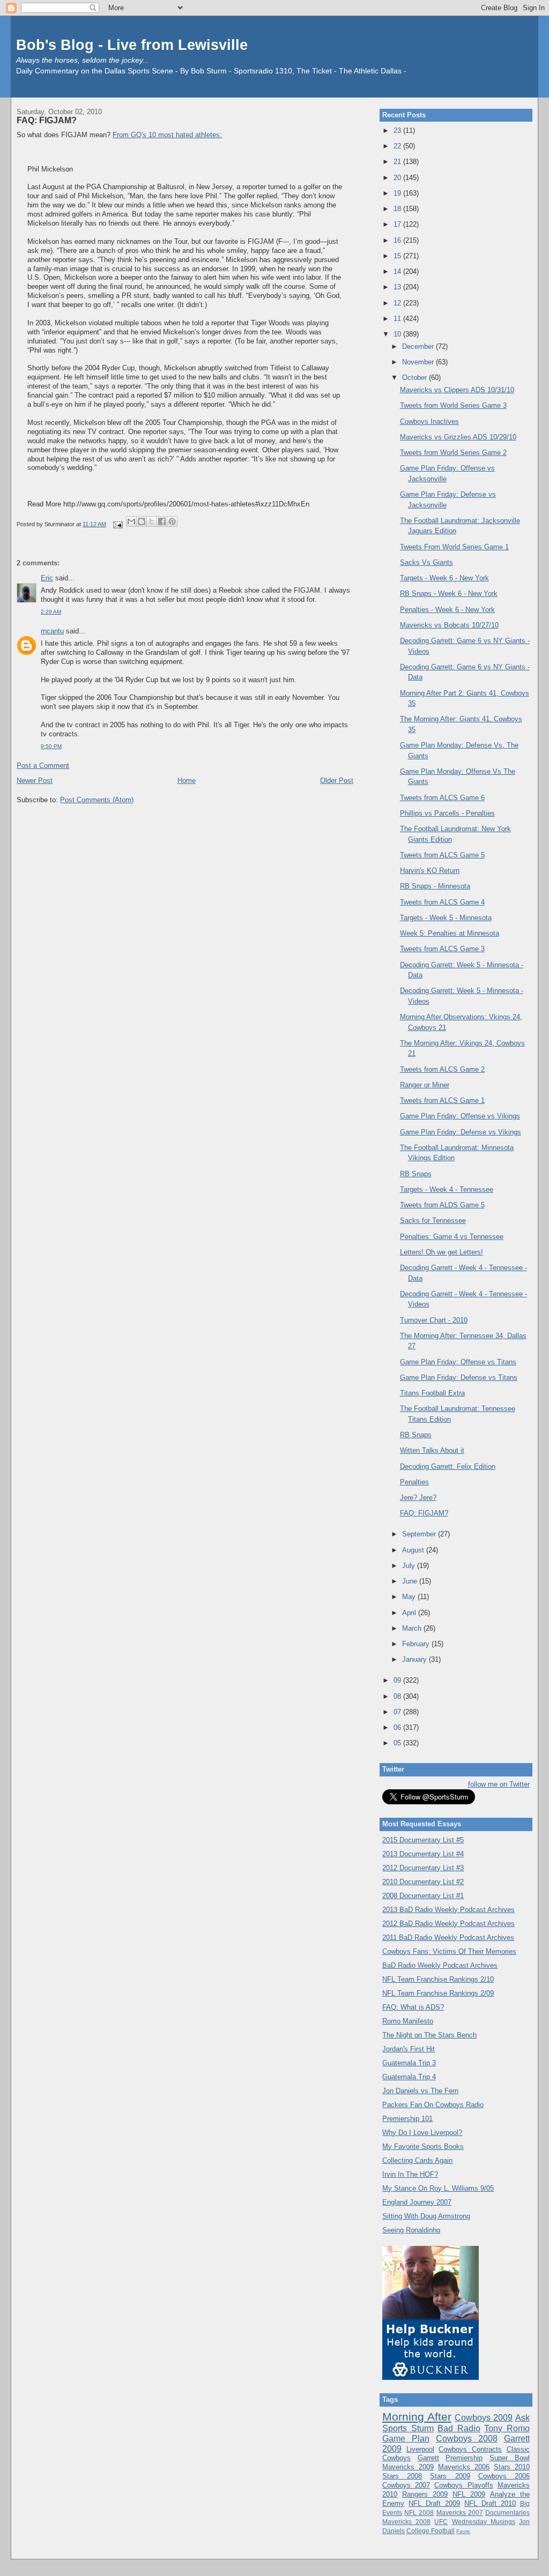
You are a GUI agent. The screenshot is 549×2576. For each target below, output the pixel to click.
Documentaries (507, 2512)
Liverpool (420, 2449)
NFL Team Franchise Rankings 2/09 (438, 1993)
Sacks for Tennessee (433, 1220)
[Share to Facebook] (162, 521)
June (411, 1581)
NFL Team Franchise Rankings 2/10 (438, 1979)
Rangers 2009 (425, 2494)
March (413, 1628)
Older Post (337, 781)
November (419, 362)
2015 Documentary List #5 (423, 1840)
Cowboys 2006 (504, 2476)
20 (398, 178)
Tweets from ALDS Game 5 (442, 1205)
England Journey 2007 (417, 2202)
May (410, 1597)
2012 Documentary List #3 (423, 1868)
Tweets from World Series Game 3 (453, 405)
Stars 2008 (402, 2476)
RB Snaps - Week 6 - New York (449, 593)
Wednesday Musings (484, 2522)
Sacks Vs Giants (426, 562)
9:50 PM (51, 746)
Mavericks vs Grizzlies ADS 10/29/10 (458, 437)
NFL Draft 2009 (434, 2503)
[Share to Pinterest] (172, 521)
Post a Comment (43, 766)
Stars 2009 (450, 2476)
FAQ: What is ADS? (413, 2007)
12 (398, 303)
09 (398, 1680)
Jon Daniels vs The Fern (420, 2091)
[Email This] (131, 521)
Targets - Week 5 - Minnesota (446, 918)
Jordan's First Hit (409, 2049)
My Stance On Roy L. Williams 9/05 (438, 2188)
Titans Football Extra (432, 1393)
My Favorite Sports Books (423, 2146)
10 (398, 334)
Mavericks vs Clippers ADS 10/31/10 (457, 390)
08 (398, 1696)
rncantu (52, 631)
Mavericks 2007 (460, 2512)
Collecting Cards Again (417, 2160)
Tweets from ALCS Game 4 (442, 902)
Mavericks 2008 (406, 2522)
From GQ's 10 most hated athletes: (167, 135)
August (414, 1550)
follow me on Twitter (499, 1784)
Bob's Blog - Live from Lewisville (132, 45)
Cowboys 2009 (484, 2418)
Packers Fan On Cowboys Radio (433, 2105)
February (417, 1644)
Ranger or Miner (425, 1085)
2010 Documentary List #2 (423, 1882)
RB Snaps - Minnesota (435, 886)
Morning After (417, 2417)
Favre (463, 2531)
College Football (431, 2531)
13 (398, 287)
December (419, 346)
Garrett (428, 2458)
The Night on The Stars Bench (429, 2035)
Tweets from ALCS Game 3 (442, 949)
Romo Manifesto (408, 2021)
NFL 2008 (419, 2512)
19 (398, 193)
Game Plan (406, 2439)
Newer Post (35, 781)
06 (398, 1727)
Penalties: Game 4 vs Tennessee (452, 1237)
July (410, 1566)
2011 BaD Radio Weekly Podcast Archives (448, 1937)
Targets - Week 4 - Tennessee (447, 1189)
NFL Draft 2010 (490, 2503)
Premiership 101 (407, 2119)
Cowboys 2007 (406, 2485)
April (410, 1613)
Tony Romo (507, 2428)
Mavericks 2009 (408, 2467)
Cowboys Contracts (470, 2449)
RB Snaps (416, 1174)
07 (398, 1712)
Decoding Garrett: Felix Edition (448, 1466)
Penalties (414, 1482)
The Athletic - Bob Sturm (450, 71)
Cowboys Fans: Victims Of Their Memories (449, 1951)
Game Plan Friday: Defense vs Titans (459, 1377)
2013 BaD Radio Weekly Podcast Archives (448, 1910)
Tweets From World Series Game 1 (454, 547)
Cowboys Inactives (429, 421)
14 (398, 271)
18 (398, 209)
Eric (47, 578)
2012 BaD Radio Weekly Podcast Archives (448, 1924)
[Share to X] (152, 521)
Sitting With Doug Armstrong (426, 2216)
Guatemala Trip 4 (409, 2077)
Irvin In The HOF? (410, 2174)
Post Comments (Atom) (97, 800)
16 (398, 240)
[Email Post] (117, 524)
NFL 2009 (469, 2494)
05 (398, 1743)
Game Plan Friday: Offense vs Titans (458, 1362)
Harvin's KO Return (430, 871)
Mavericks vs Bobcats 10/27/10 (449, 625)
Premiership (464, 2458)
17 (398, 224)
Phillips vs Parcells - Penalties (447, 813)
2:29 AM (51, 612)
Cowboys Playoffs (463, 2485)
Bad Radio (459, 2428)
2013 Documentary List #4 (423, 1854)
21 (398, 162)
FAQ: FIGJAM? (47, 120)
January (416, 1659)
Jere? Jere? (418, 1498)
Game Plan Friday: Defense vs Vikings (461, 1132)
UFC (441, 2522)
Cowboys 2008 (467, 2439)
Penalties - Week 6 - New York (447, 610)
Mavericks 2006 (464, 2467)
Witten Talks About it (432, 1450)
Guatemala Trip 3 (409, 2063)
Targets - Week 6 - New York (444, 578)
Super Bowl (510, 2458)
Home (187, 781)
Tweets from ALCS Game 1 (442, 1100)
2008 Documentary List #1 (423, 1896)
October (416, 378)
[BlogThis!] (142, 521)
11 (398, 319)
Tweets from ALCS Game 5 (442, 855)
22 (398, 146)
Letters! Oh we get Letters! (442, 1252)
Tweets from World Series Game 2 (453, 453)
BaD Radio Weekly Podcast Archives (440, 1965)
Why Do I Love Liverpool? (422, 2133)
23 (398, 130)
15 (398, 256)
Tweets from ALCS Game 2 (442, 1069)
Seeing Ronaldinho (411, 2230)
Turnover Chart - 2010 (434, 1320)
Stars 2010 (512, 2467)
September (420, 1534)
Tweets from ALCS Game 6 (442, 798)
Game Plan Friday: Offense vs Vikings (460, 1116)
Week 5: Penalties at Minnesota (450, 933)
